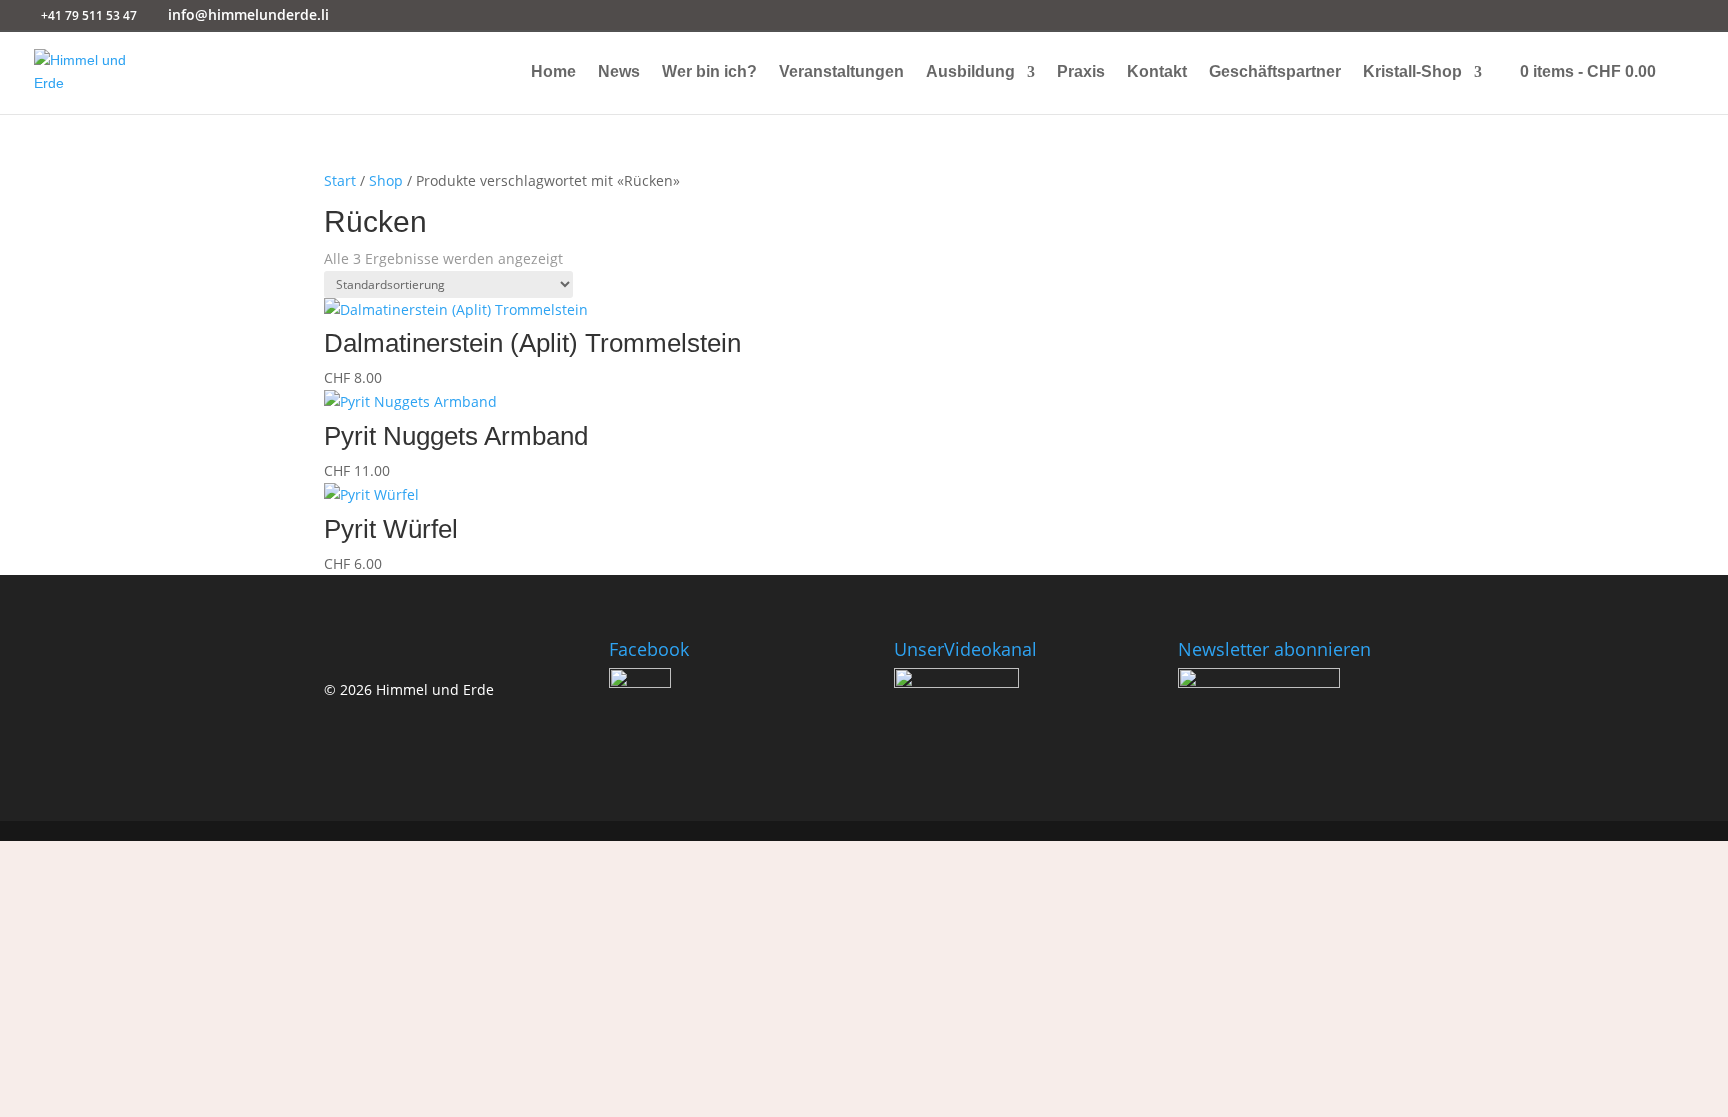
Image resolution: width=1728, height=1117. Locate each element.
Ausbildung (970, 72)
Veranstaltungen (841, 72)
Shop (386, 180)
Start (340, 180)
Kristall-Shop (1412, 72)
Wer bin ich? (709, 72)
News (619, 72)
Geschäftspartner (1275, 72)
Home (553, 72)
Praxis (1081, 72)
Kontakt (1157, 72)
